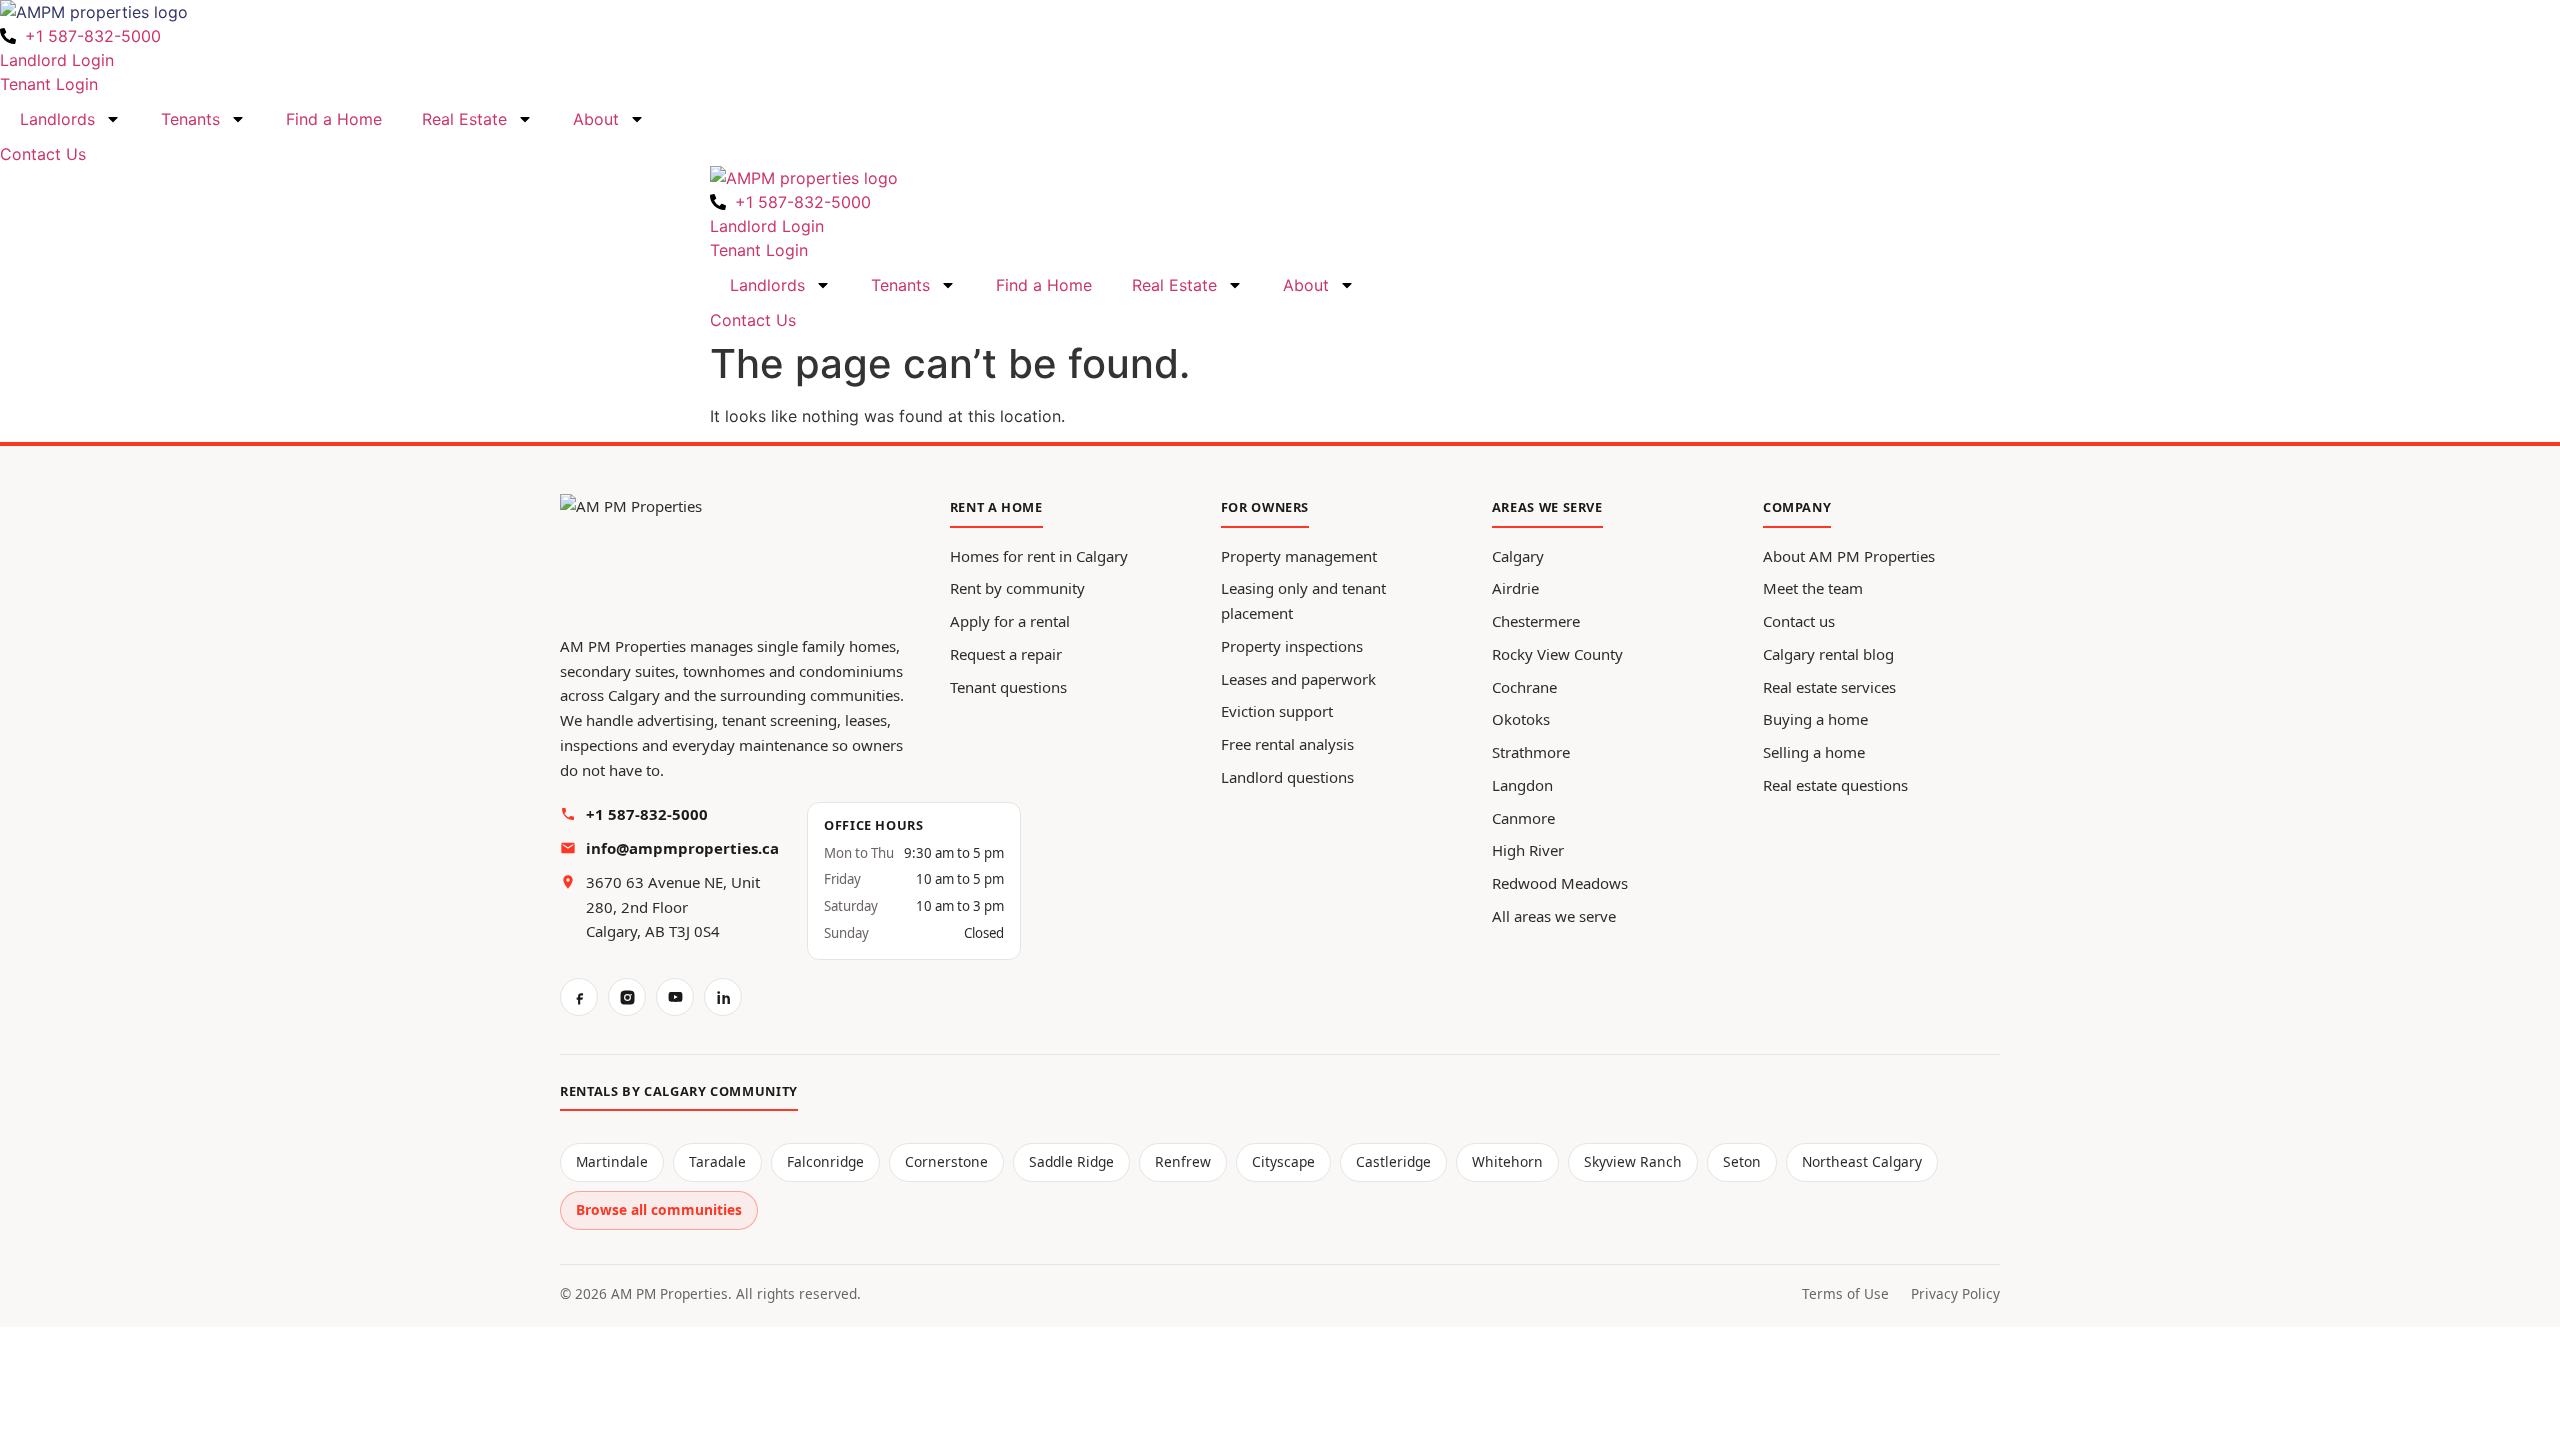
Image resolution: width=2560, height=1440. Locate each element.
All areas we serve (1554, 916)
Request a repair (1006, 654)
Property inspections (1292, 646)
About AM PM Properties (1849, 556)
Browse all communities (659, 1209)
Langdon (1522, 785)
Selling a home (1814, 752)
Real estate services (1829, 687)
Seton (1742, 1161)
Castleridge (1393, 1161)
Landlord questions (1287, 777)
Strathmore (1531, 752)
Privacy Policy (1955, 1293)
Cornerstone (946, 1161)
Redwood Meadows (1560, 883)
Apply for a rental (1010, 621)
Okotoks (1521, 719)
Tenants (190, 119)
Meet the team (1813, 588)
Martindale (612, 1161)
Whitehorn (1507, 1161)
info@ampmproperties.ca (682, 848)
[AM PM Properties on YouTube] (675, 997)
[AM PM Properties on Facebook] (579, 997)
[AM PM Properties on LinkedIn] (723, 997)
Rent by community (1017, 588)
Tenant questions (1008, 687)
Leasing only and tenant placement (1303, 600)
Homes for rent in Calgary (1039, 556)
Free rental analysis (1287, 744)
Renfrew (1183, 1161)
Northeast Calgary (1862, 1161)
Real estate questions (1835, 785)
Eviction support (1277, 711)
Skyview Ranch (1633, 1161)
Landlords (57, 119)
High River (1528, 850)
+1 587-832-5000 (647, 814)
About (596, 119)
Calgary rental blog (1828, 654)
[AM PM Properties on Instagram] (627, 997)
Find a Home (334, 119)
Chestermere (1536, 621)
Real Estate (464, 119)
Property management (1299, 556)
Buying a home (1815, 719)
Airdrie (1515, 588)
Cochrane (1524, 687)
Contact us (1799, 621)
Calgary (1518, 556)
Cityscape (1283, 1161)
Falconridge (825, 1161)
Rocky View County (1557, 654)
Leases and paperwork (1298, 679)
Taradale (717, 1161)
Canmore (1523, 818)
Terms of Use (1845, 1293)
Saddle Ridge (1071, 1161)
